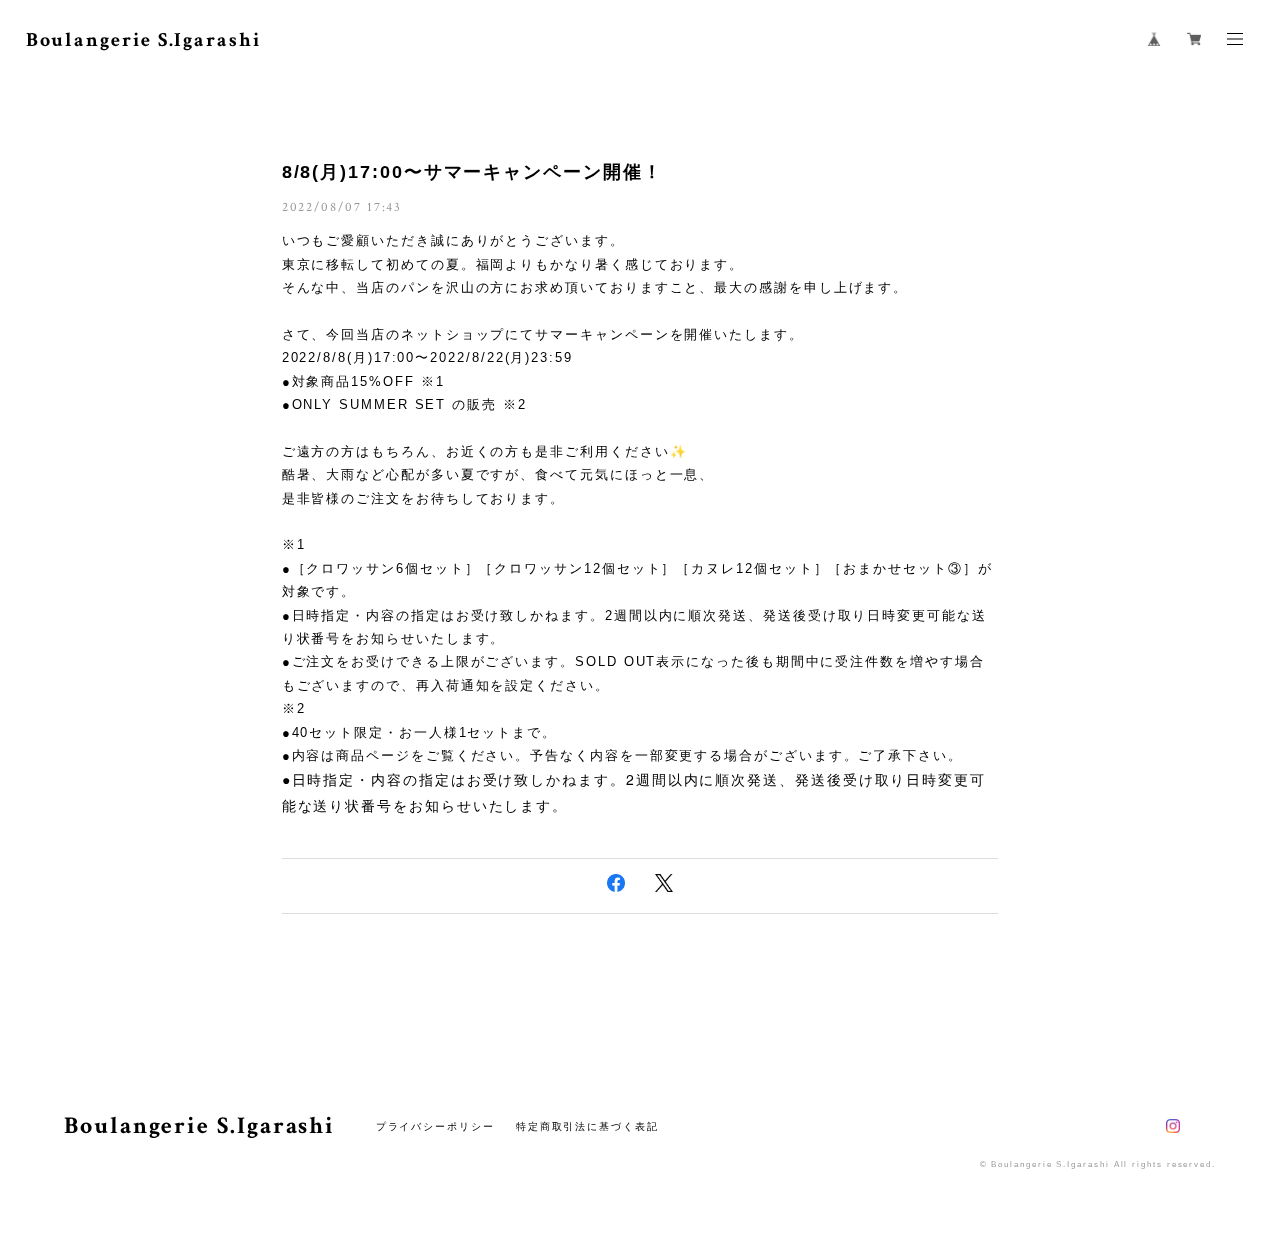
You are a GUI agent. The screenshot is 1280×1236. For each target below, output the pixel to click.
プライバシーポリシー (435, 1126)
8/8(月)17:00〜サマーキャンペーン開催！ (472, 172)
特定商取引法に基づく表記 (587, 1126)
